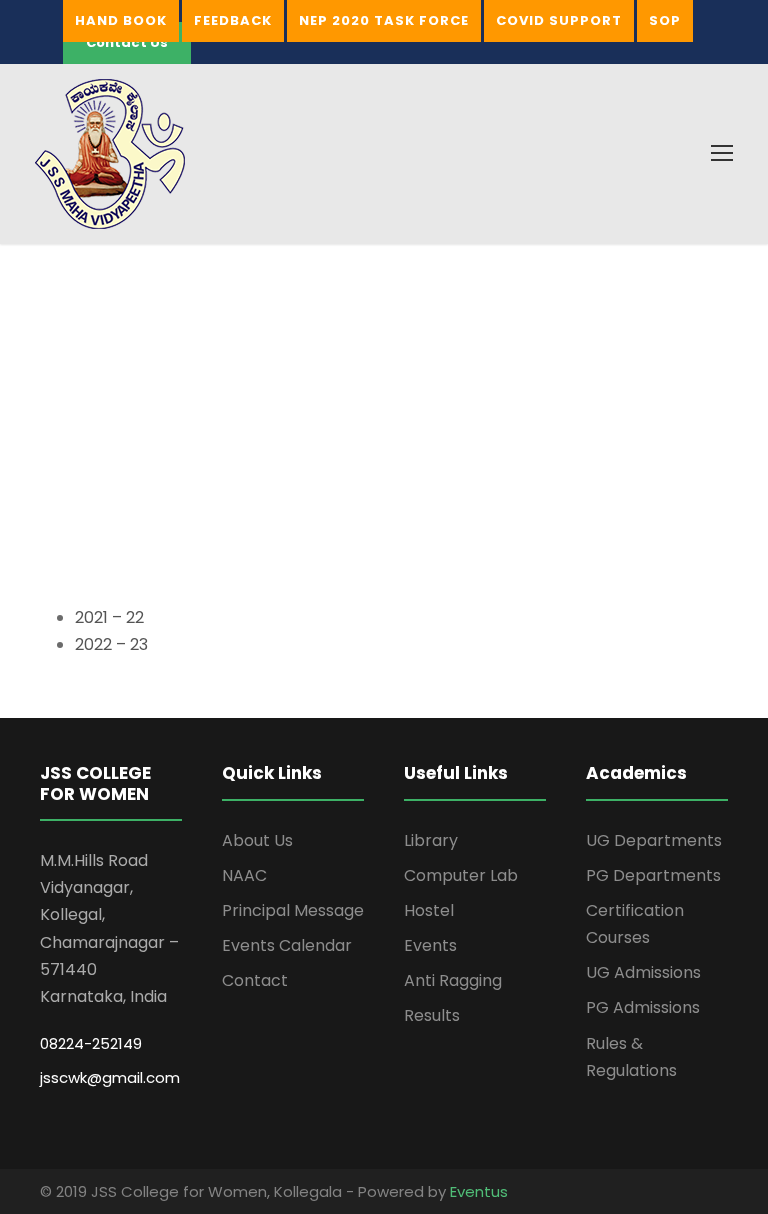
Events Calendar (287, 945)
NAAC (244, 875)
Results (432, 1015)
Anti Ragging (453, 980)
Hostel (429, 910)
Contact (255, 980)
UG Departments (654, 840)
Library (431, 840)
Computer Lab (461, 875)
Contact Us (127, 42)
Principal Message (293, 910)
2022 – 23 (111, 644)
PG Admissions (643, 1007)
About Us (257, 840)
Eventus (479, 1191)
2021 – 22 (109, 617)
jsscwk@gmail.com (110, 1077)
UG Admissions (643, 972)
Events (430, 945)
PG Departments (653, 875)
